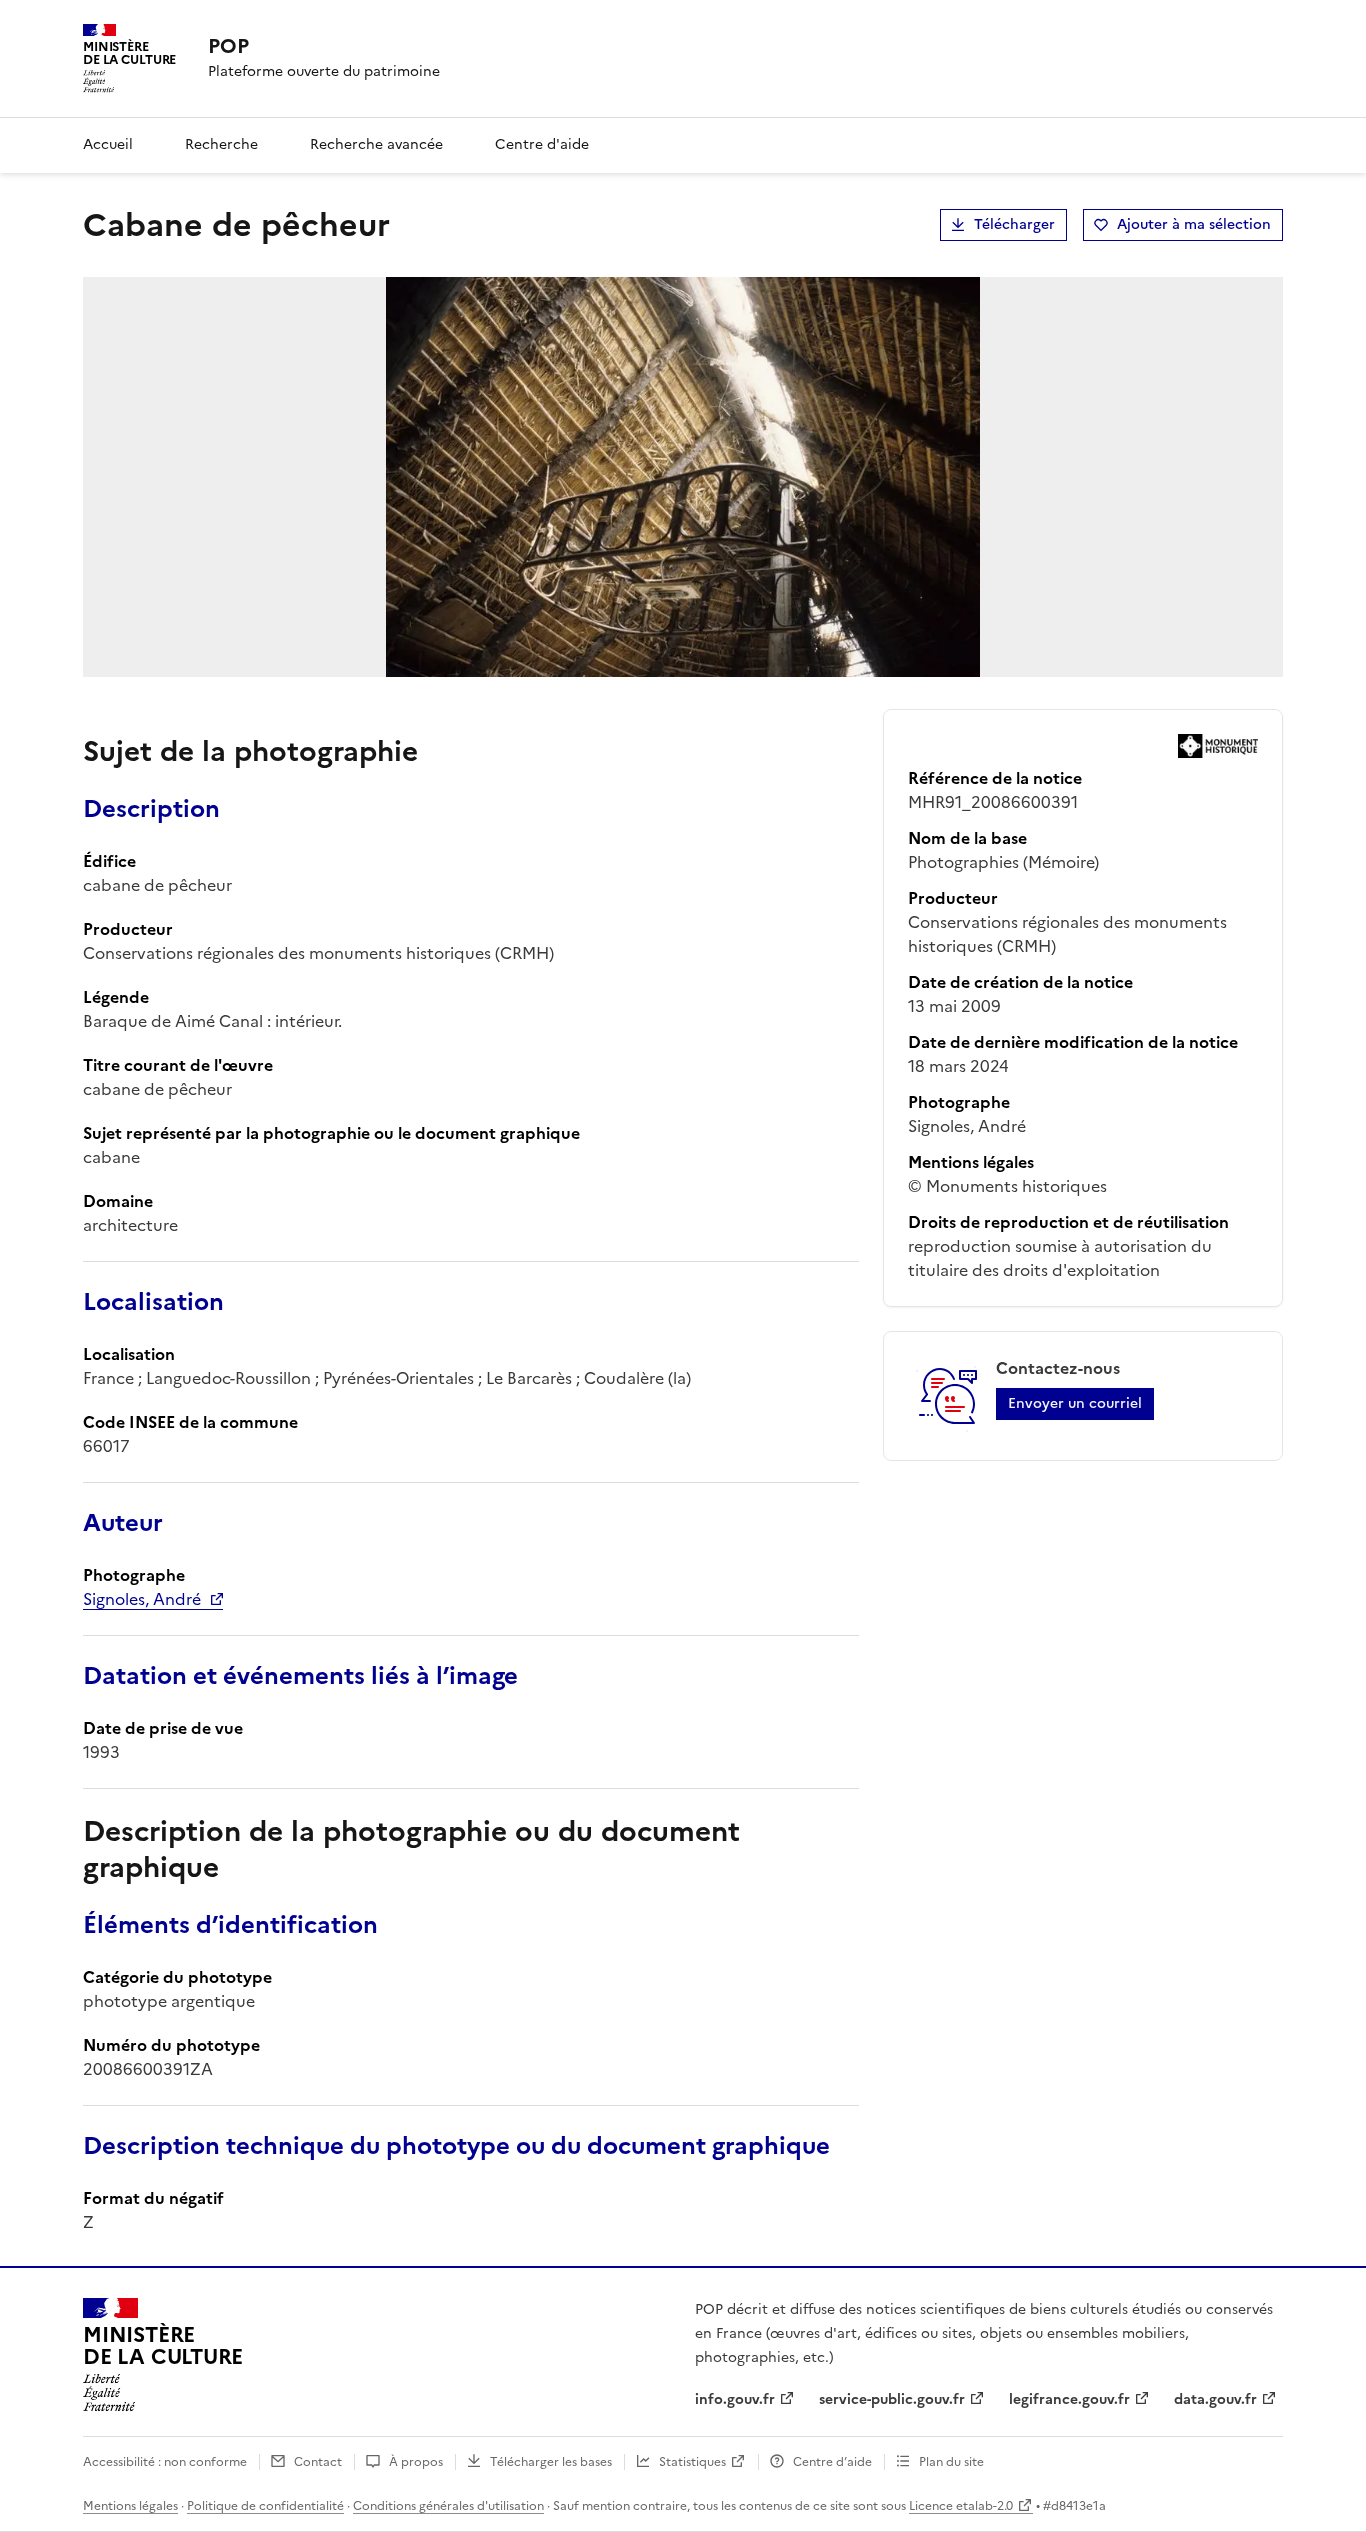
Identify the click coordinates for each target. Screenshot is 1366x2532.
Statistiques (692, 2462)
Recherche (221, 144)
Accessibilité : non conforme (165, 2462)
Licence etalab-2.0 (961, 2506)
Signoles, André (142, 1599)
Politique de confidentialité (265, 2506)
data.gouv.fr (1215, 2399)
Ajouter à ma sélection (1194, 224)
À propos (416, 2462)
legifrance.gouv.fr (1069, 2399)
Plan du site (951, 2462)
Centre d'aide (542, 144)
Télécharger (1014, 224)
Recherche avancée (376, 144)
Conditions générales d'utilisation (448, 2506)
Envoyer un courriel (1075, 1403)
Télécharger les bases (551, 2462)
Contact (318, 2462)
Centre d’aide (832, 2462)
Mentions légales (130, 2506)
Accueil (108, 144)
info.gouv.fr (735, 2399)
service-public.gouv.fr (892, 2399)
